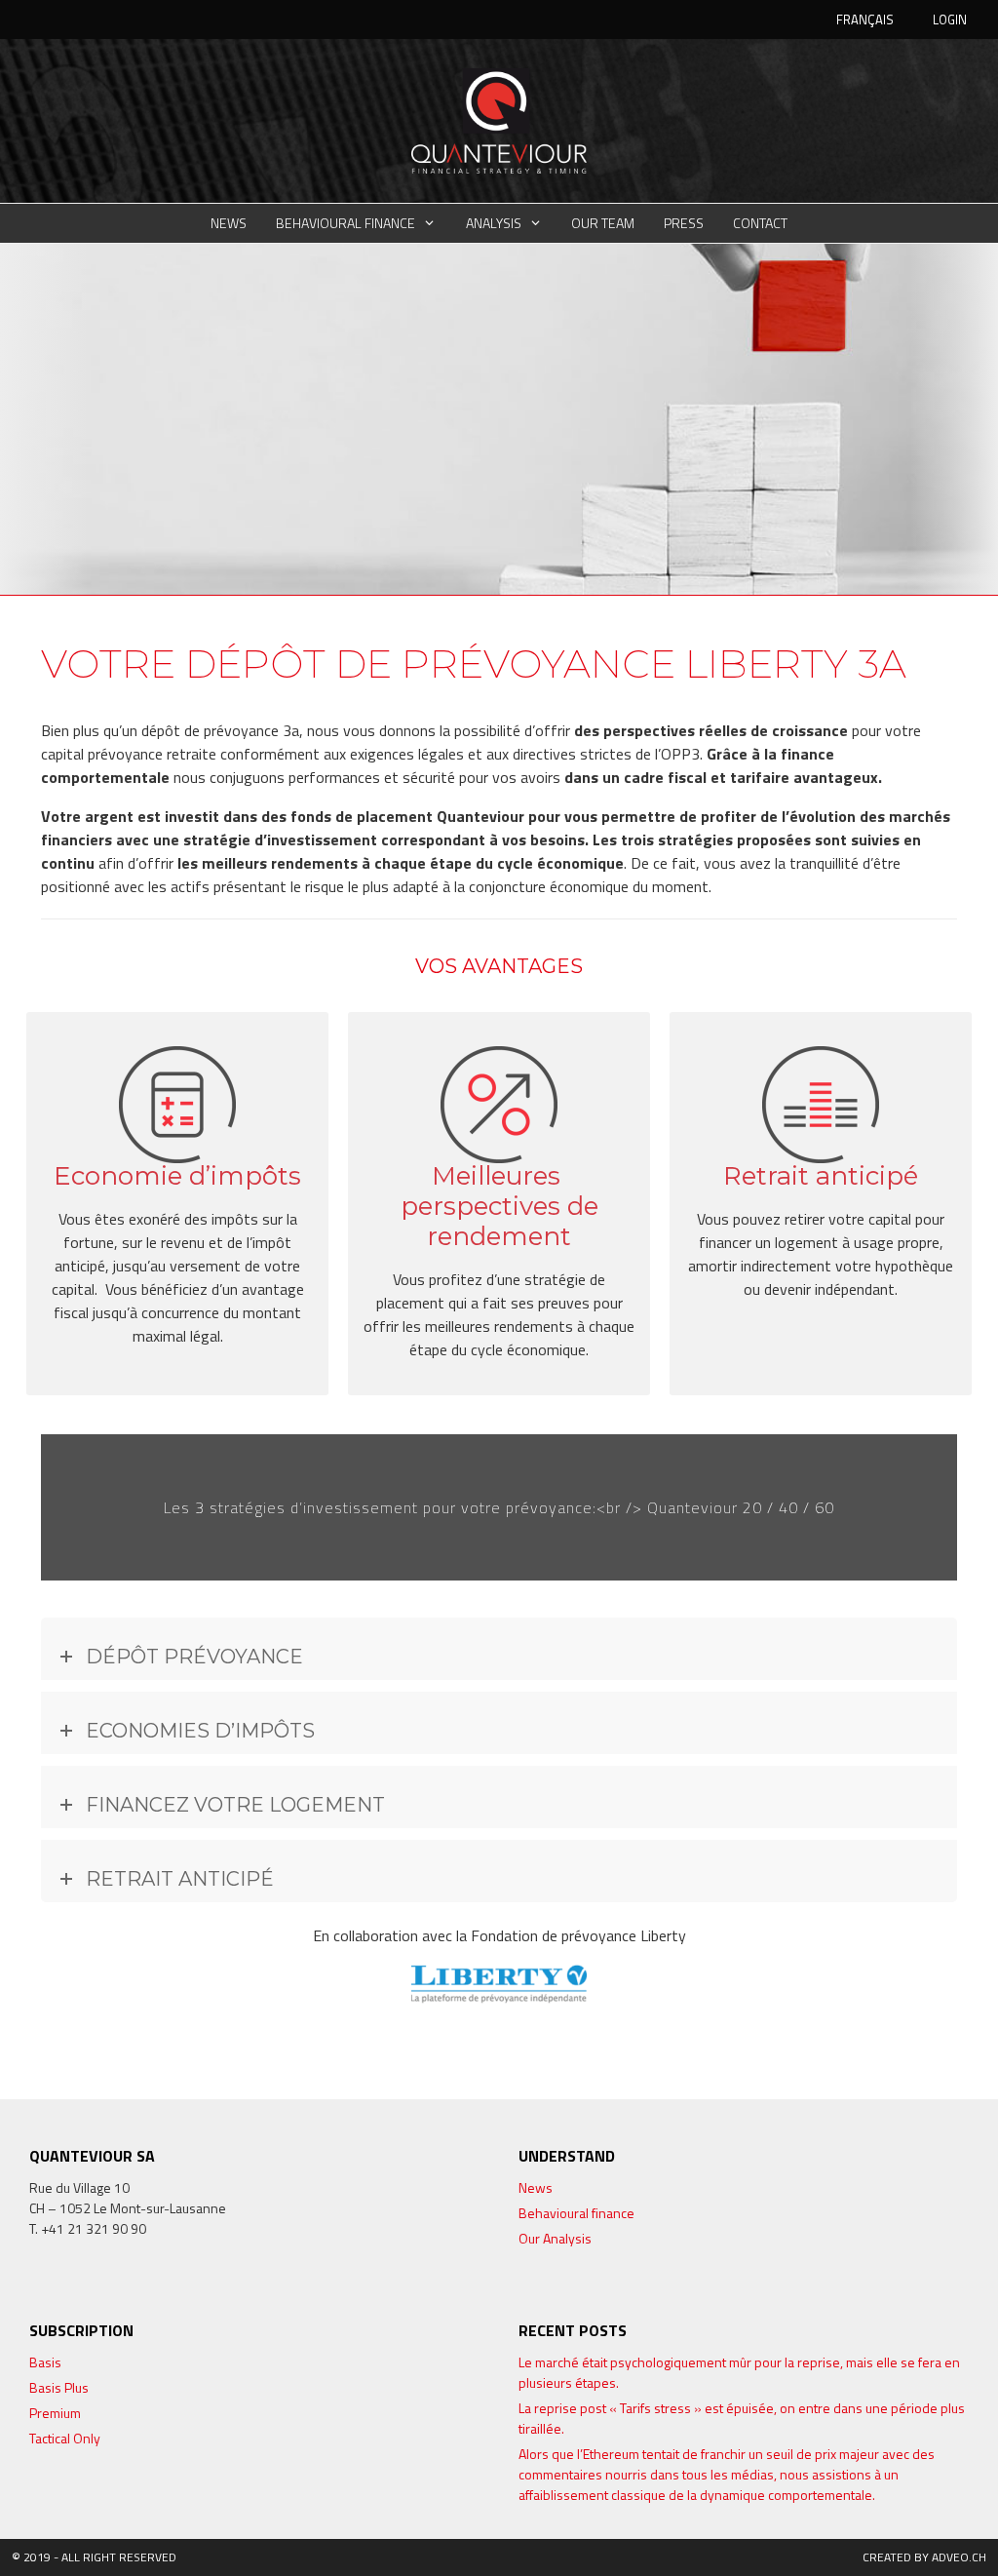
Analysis (494, 223)
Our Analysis (555, 2238)
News (229, 223)
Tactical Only (65, 2438)
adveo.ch (959, 2557)
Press (684, 223)
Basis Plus (59, 2387)
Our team (603, 223)
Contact (760, 223)
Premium (55, 2413)
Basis (45, 2362)
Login (950, 20)
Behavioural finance (345, 223)
